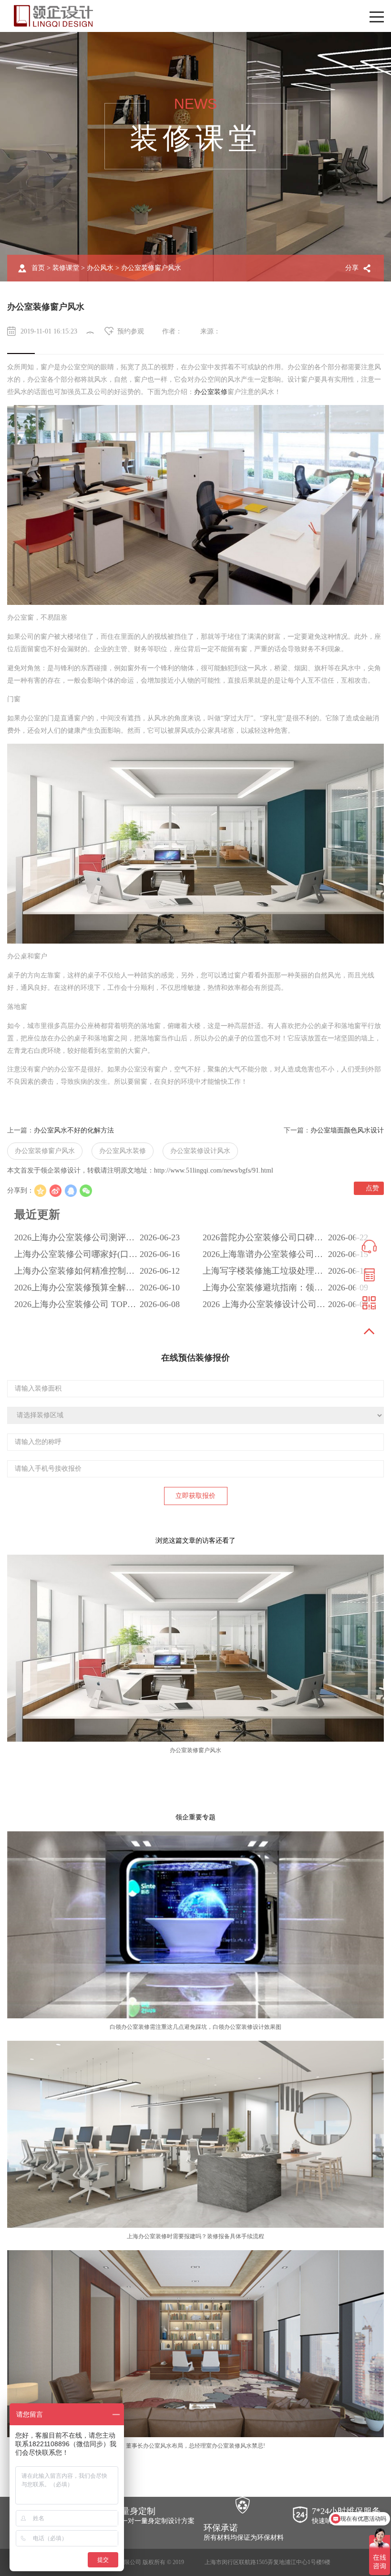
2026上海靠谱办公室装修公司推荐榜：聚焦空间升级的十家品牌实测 (263, 1256)
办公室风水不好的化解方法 (74, 1130)
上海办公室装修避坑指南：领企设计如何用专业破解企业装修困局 (263, 1289)
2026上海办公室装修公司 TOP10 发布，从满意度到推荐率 (75, 1306)
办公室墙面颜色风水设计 (347, 1130)
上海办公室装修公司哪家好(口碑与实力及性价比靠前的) (76, 1256)
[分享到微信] (86, 1191)
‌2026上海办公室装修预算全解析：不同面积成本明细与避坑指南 (74, 1289)
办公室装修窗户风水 (45, 1151)
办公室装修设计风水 (200, 1151)
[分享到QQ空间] (40, 1191)
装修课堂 (66, 268)
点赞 (371, 1188)
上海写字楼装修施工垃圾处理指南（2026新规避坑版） (263, 1273)
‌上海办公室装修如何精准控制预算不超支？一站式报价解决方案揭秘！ (74, 1273)
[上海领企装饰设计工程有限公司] (53, 16)
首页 (38, 268)
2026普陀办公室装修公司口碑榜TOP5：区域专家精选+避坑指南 (263, 1239)
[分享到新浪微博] (55, 1191)
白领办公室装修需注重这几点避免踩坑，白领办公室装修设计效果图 (195, 2027)
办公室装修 (211, 392)
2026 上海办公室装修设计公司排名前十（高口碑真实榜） (264, 1306)
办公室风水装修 (123, 1151)
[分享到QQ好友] (71, 1191)
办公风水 (100, 268)
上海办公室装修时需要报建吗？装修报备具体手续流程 (195, 2236)
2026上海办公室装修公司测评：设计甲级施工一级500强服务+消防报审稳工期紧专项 (75, 1239)
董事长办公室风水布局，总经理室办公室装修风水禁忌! (195, 2446)
